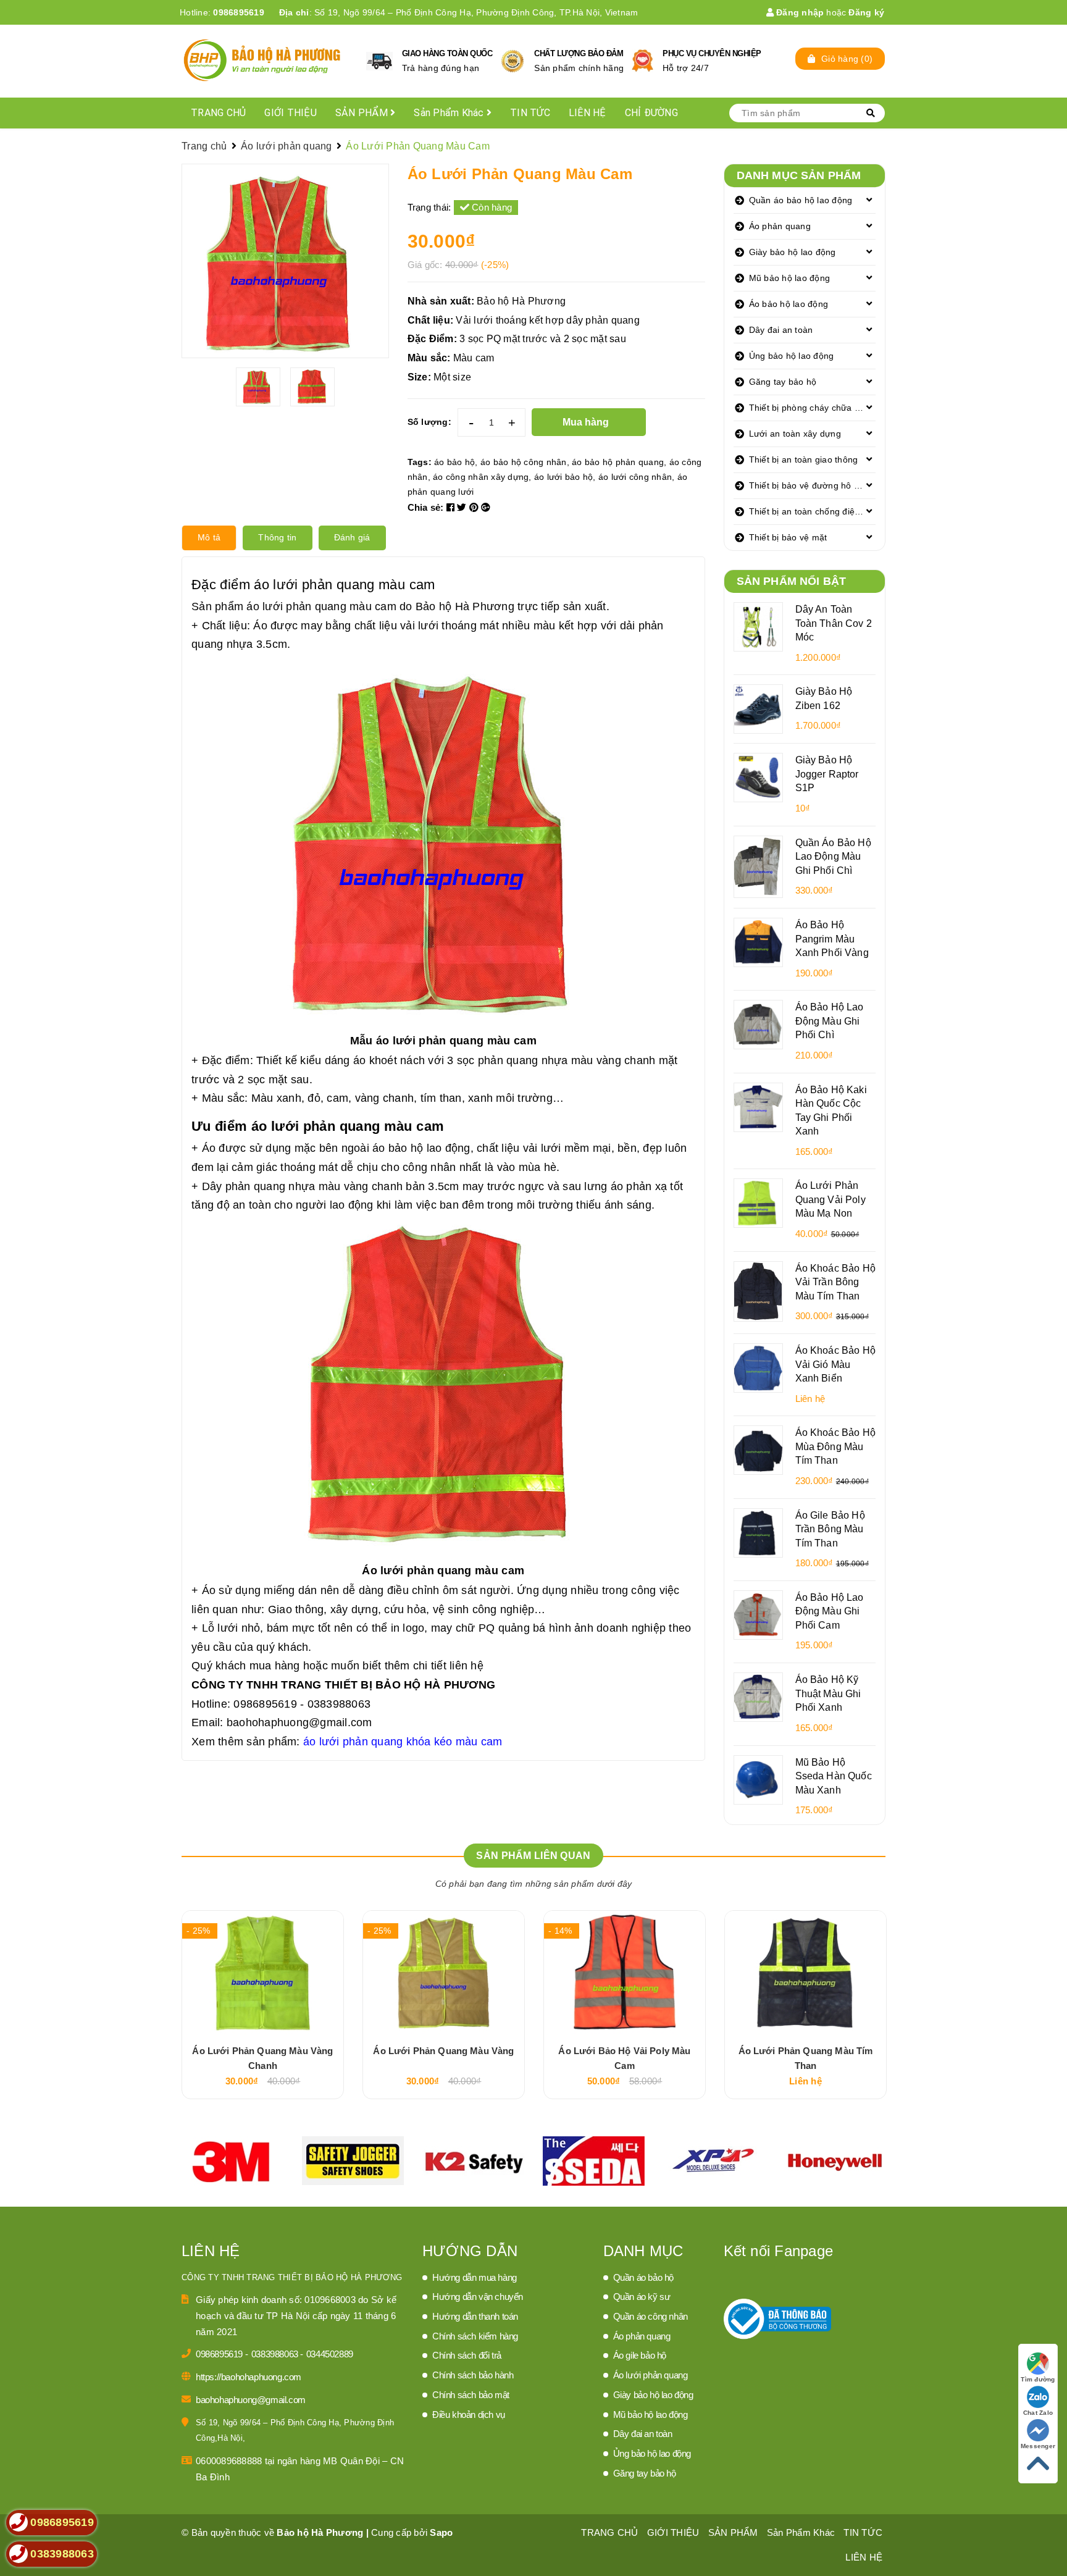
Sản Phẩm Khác (450, 113)
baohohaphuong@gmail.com (299, 1722)
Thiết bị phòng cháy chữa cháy (811, 408)
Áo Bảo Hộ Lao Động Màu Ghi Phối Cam (830, 1611)
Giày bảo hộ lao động (793, 252)
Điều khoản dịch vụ (469, 2414)
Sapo (441, 2532)
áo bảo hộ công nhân (524, 462)
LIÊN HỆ (588, 113)
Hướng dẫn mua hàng (475, 2277)
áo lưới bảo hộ (564, 477)
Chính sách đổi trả (467, 2355)
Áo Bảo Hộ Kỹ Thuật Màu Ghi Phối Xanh (828, 1693)
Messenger (1038, 2446)
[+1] (486, 507)
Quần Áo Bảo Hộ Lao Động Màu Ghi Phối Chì (833, 856)
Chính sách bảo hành (473, 2375)
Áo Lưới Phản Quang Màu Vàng (443, 2051)
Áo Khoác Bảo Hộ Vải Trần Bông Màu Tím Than (835, 1282)
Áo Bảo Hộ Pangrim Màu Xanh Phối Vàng (832, 938)
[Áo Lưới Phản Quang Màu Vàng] (444, 1973)
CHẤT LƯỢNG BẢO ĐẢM (579, 53)
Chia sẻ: (426, 507)
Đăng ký (866, 12)
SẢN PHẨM (363, 113)
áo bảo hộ (454, 462)
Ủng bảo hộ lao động (792, 356)
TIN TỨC (530, 113)
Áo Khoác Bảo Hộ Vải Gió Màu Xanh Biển (835, 1364)
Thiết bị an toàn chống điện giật (813, 511)
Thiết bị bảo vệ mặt (788, 537)
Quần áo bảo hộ (643, 2277)
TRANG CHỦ (218, 113)
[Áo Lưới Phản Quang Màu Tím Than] (805, 1973)
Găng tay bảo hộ (783, 382)
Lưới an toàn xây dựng (795, 434)
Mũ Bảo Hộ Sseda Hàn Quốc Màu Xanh (834, 1776)
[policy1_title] (379, 61)
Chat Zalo (1038, 2413)
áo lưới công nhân (635, 477)
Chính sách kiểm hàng (475, 2336)
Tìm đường (1038, 2379)
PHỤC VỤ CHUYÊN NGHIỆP (712, 53)
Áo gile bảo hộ (640, 2355)
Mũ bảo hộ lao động (790, 278)
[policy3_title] (642, 61)
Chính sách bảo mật (471, 2395)
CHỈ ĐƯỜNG (651, 113)
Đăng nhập (799, 12)
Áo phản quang (780, 226)
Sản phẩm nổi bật (792, 581)
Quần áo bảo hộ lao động (801, 200)
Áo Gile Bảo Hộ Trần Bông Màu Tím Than (830, 1529)
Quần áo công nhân (651, 2316)
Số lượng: (429, 422)
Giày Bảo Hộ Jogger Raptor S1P (827, 774)
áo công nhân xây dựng (481, 477)
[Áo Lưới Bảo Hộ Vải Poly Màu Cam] (625, 1973)
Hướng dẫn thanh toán (475, 2316)
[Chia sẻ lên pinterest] (475, 507)
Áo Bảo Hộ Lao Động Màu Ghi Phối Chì (830, 1021)
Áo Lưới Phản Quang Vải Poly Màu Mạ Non (831, 1199)
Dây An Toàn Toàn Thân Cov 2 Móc (834, 623)
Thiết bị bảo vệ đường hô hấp (809, 485)
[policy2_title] (513, 61)
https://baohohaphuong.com (249, 2377)
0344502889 (330, 2354)
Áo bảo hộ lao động (789, 304)
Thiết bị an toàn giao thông (804, 459)
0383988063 (276, 2354)
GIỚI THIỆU (291, 113)
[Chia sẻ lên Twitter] (463, 507)
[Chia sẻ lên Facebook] (452, 507)
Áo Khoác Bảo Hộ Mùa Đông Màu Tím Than (835, 1446)
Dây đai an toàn (781, 330)
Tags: (421, 462)
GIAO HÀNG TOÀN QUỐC (447, 53)
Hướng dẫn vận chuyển (478, 2297)
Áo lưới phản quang (651, 2375)
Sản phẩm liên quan (533, 1856)
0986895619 (239, 12)
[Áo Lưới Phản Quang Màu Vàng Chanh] (263, 1973)
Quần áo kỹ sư (642, 2297)
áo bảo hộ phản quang (618, 462)
